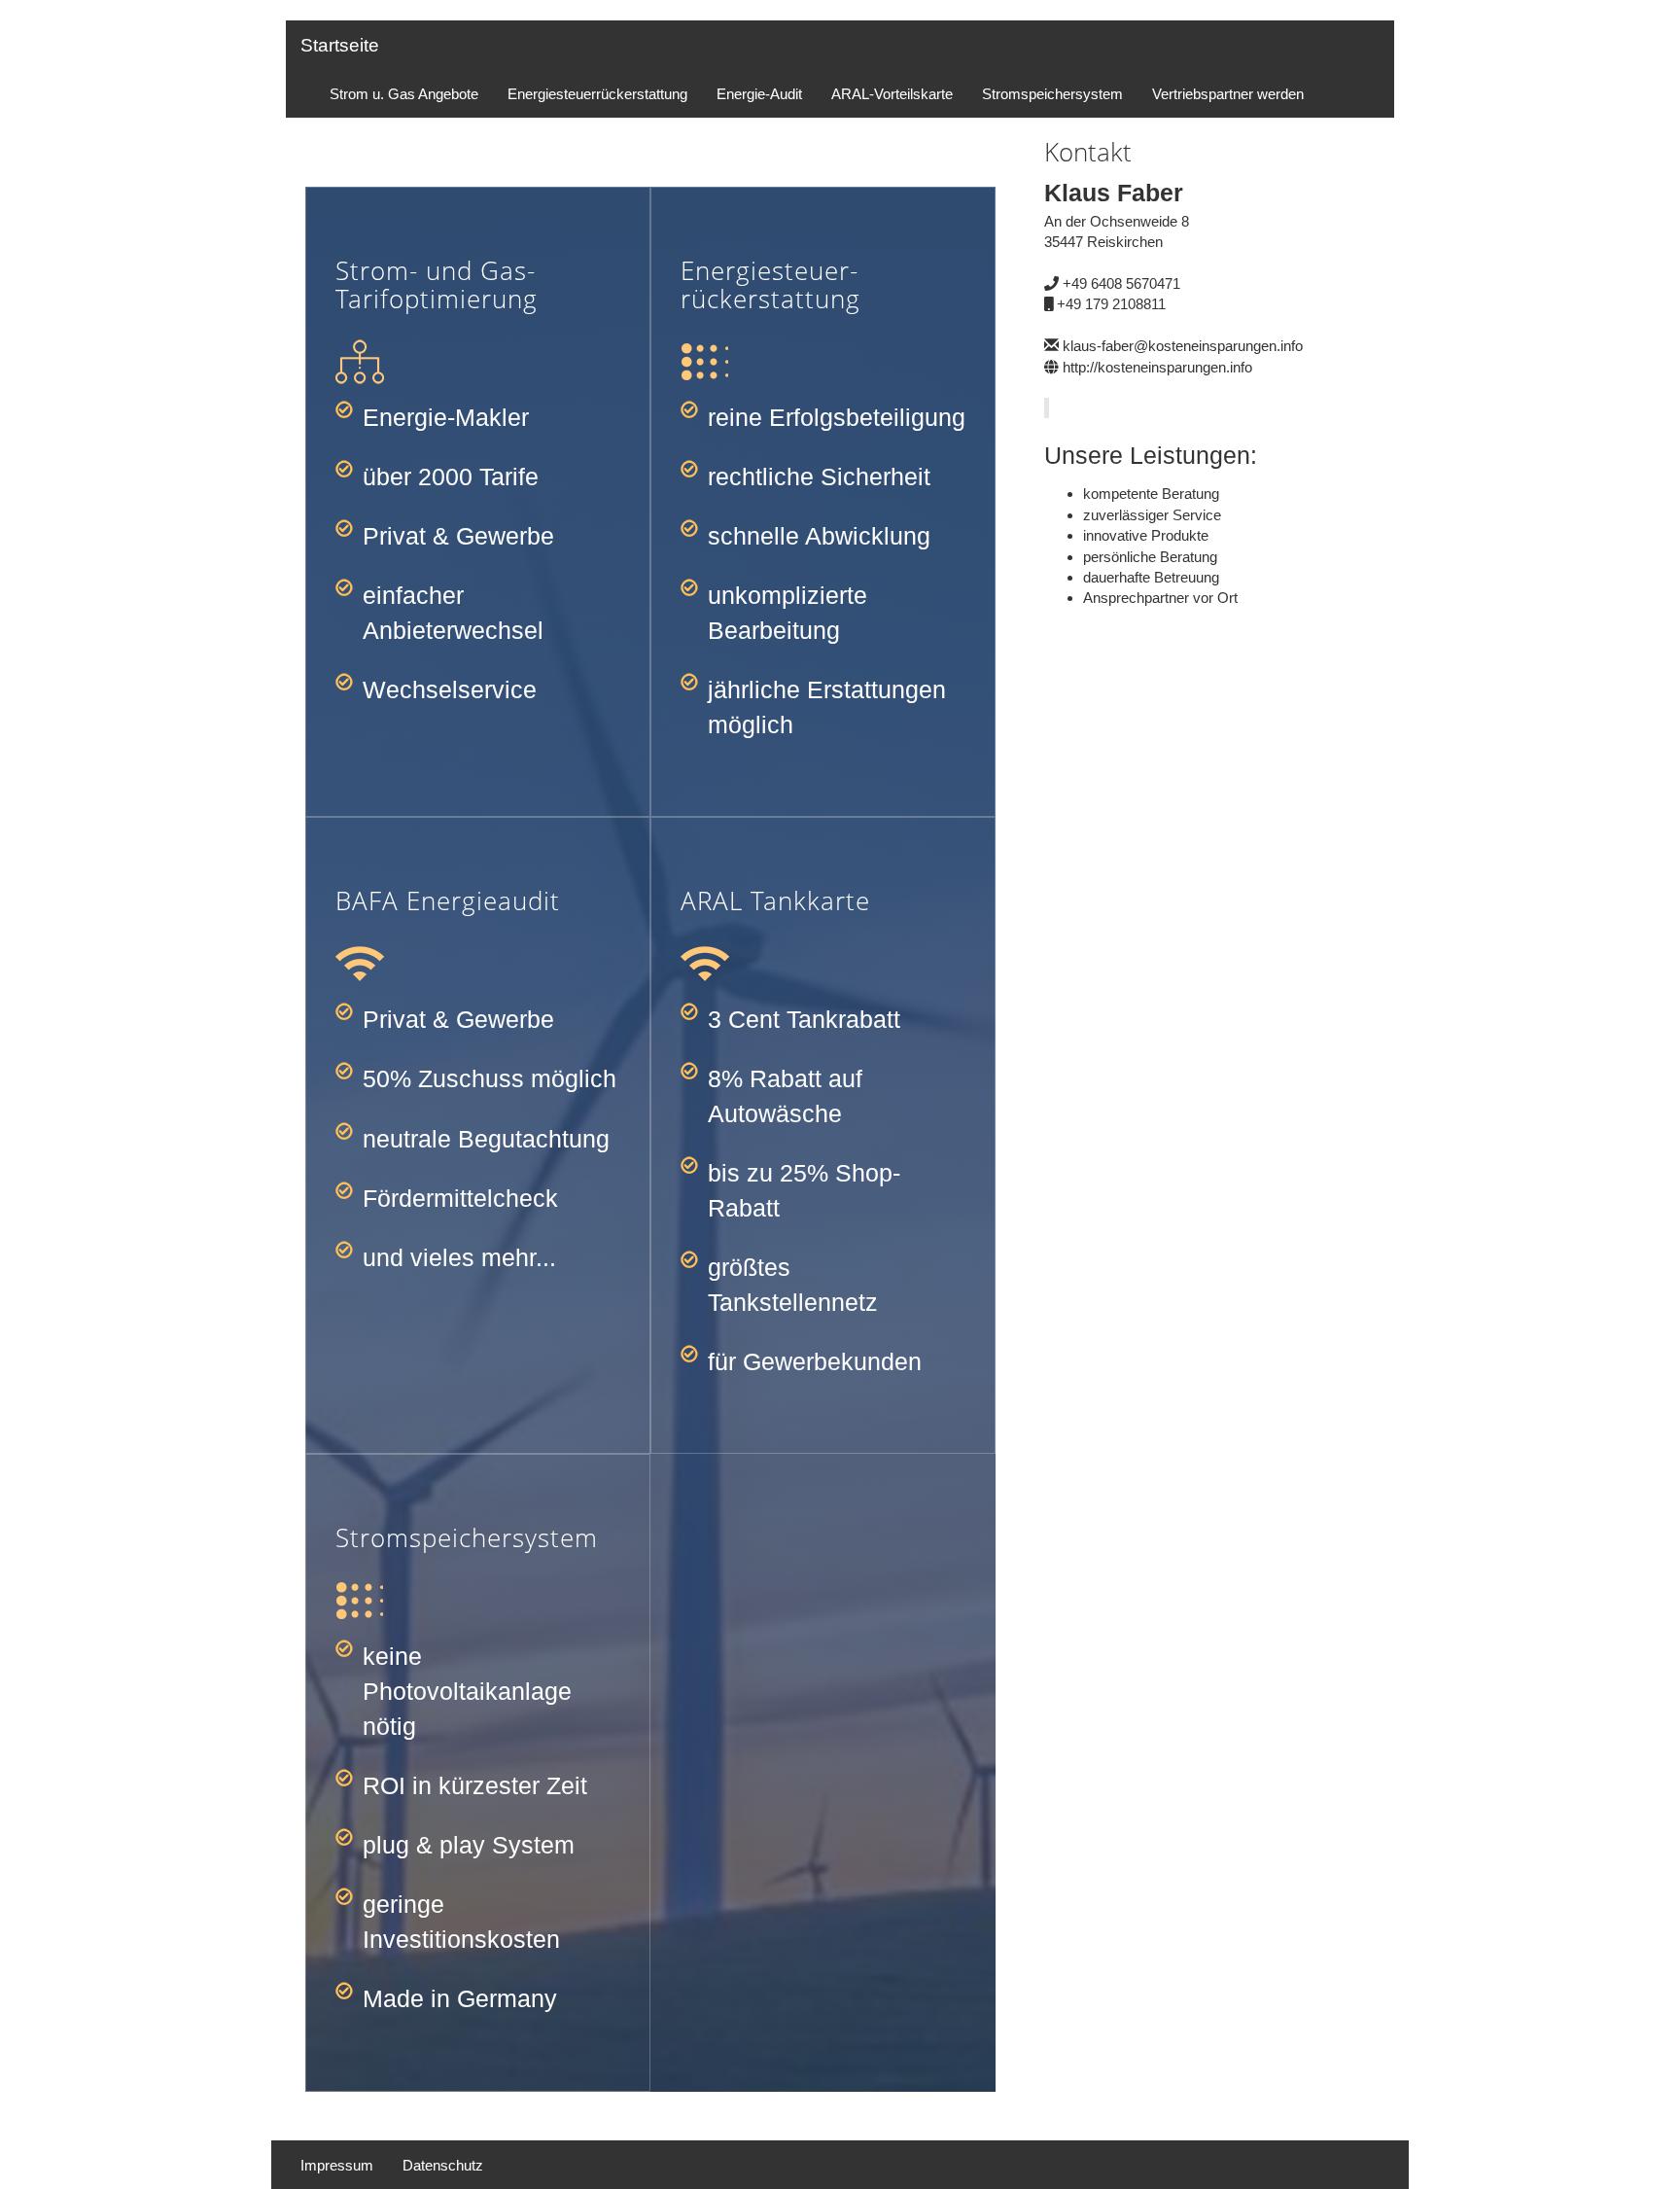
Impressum (337, 2165)
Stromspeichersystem (1052, 94)
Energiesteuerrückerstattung (597, 94)
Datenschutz (443, 2165)
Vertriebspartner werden (1228, 94)
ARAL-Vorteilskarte (892, 94)
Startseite (340, 45)
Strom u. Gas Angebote (404, 94)
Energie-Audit (759, 94)
